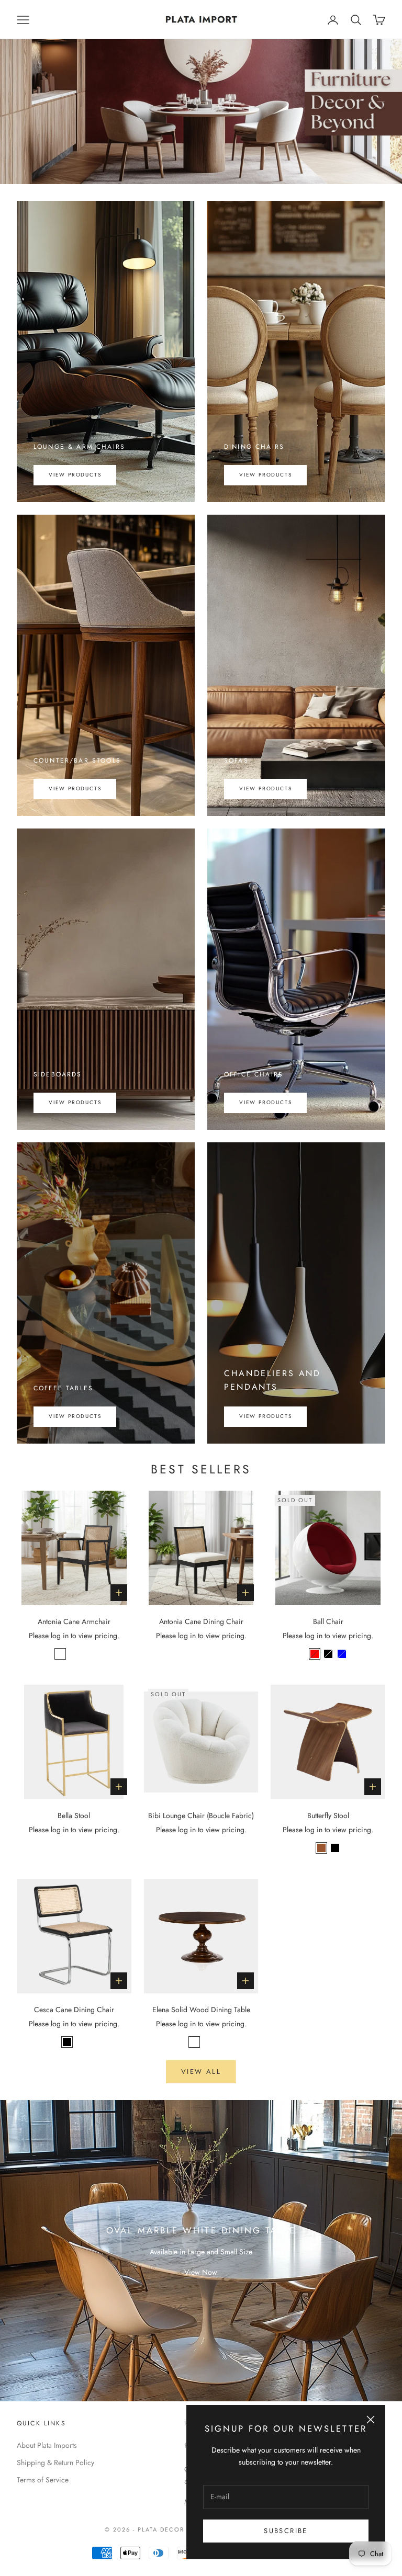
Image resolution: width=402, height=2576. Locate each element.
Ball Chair (328, 1621)
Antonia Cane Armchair (74, 1621)
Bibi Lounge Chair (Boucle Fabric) (201, 1815)
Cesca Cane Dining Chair (74, 2010)
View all (201, 2072)
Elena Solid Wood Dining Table (201, 2010)
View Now (201, 2272)
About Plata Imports (47, 2445)
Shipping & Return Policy (55, 2462)
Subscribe (286, 2531)
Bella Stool (74, 1815)
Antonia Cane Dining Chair (201, 1621)
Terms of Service (43, 2480)
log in (60, 1636)
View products (75, 475)
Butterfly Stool (328, 1815)
